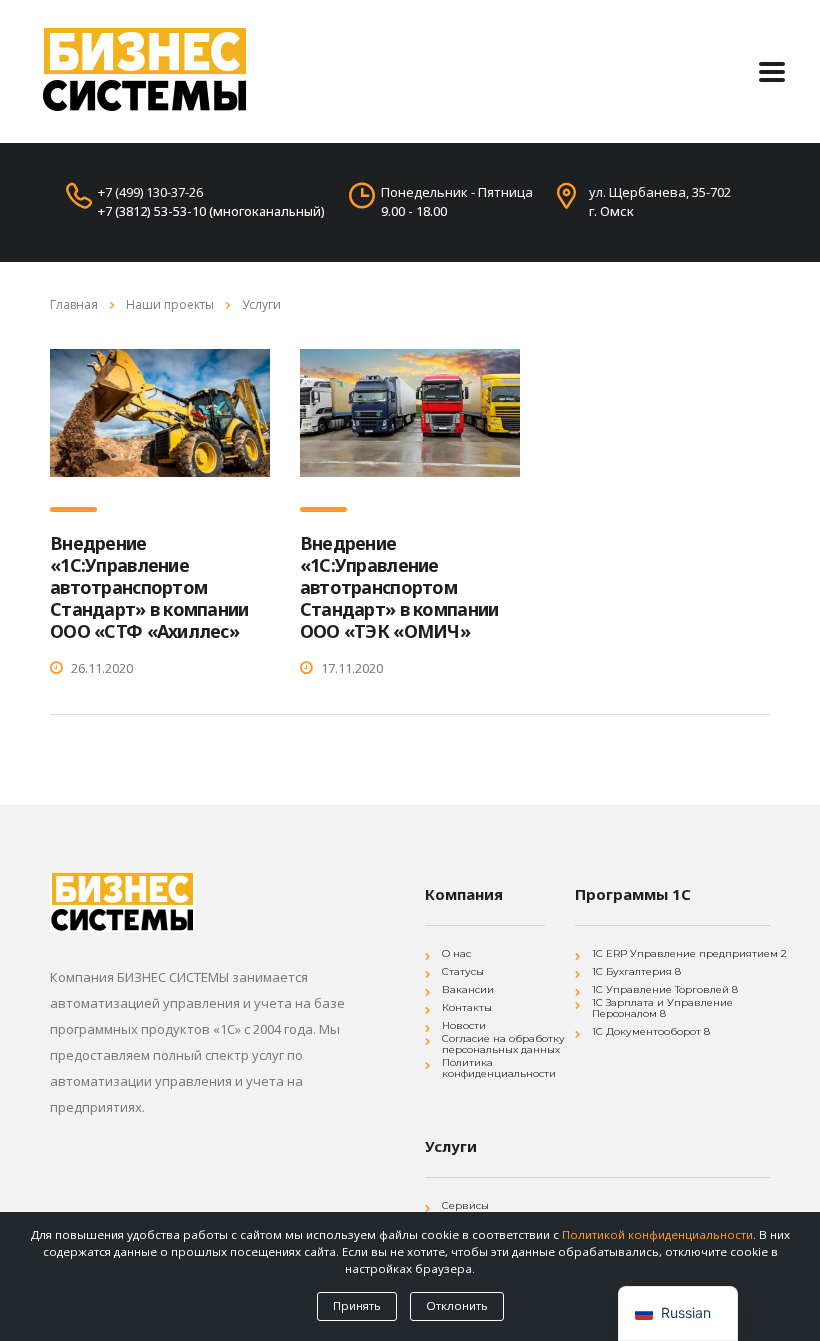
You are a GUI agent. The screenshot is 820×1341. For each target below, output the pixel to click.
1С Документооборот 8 (651, 1031)
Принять (357, 1305)
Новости (464, 1025)
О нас (456, 953)
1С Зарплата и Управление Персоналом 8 (662, 1008)
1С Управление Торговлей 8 (665, 989)
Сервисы (465, 1205)
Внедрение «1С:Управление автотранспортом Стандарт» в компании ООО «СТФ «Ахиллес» (149, 587)
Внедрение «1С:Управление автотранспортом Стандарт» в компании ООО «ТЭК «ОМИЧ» (399, 587)
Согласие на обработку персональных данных (503, 1044)
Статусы (463, 971)
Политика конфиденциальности (499, 1068)
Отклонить (457, 1305)
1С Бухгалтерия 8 (636, 971)
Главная (74, 304)
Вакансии (468, 989)
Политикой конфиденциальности (657, 1234)
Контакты (467, 1007)
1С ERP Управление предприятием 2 (689, 953)
